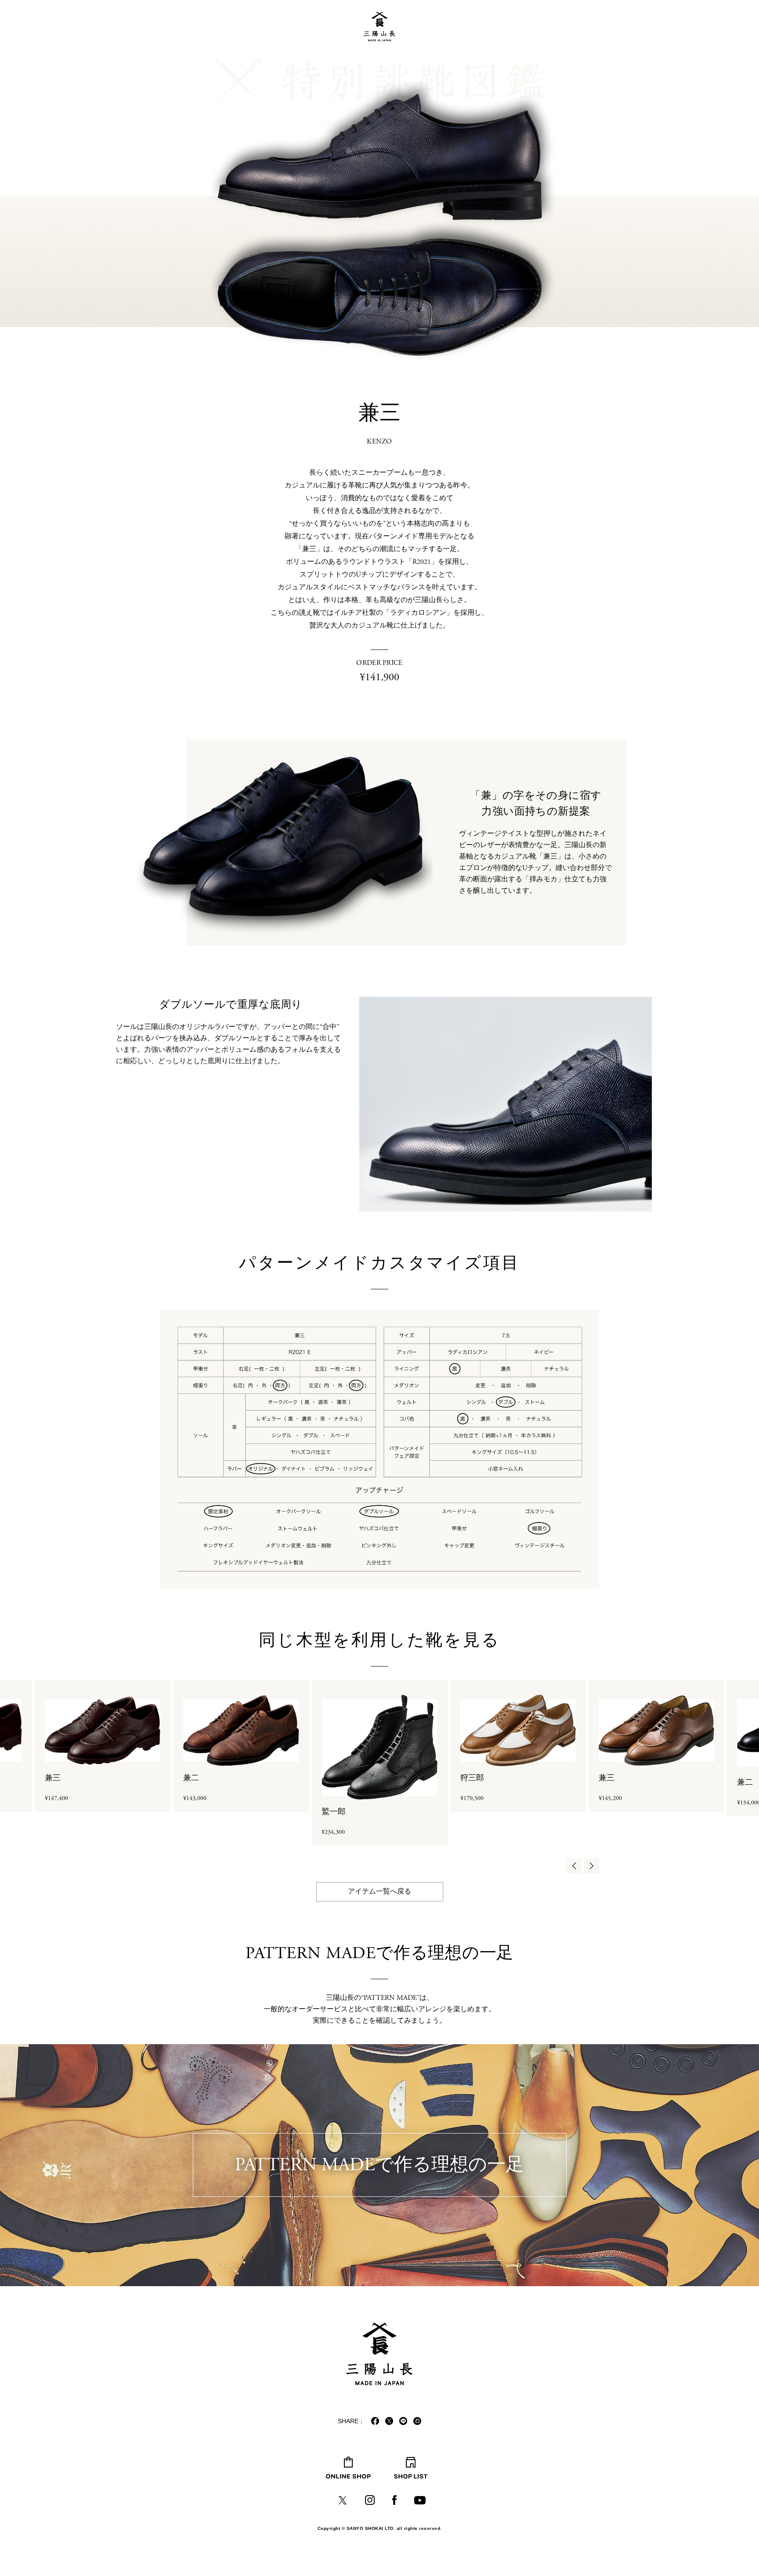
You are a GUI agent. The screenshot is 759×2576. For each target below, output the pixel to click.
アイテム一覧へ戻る (379, 1892)
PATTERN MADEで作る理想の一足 (379, 2165)
